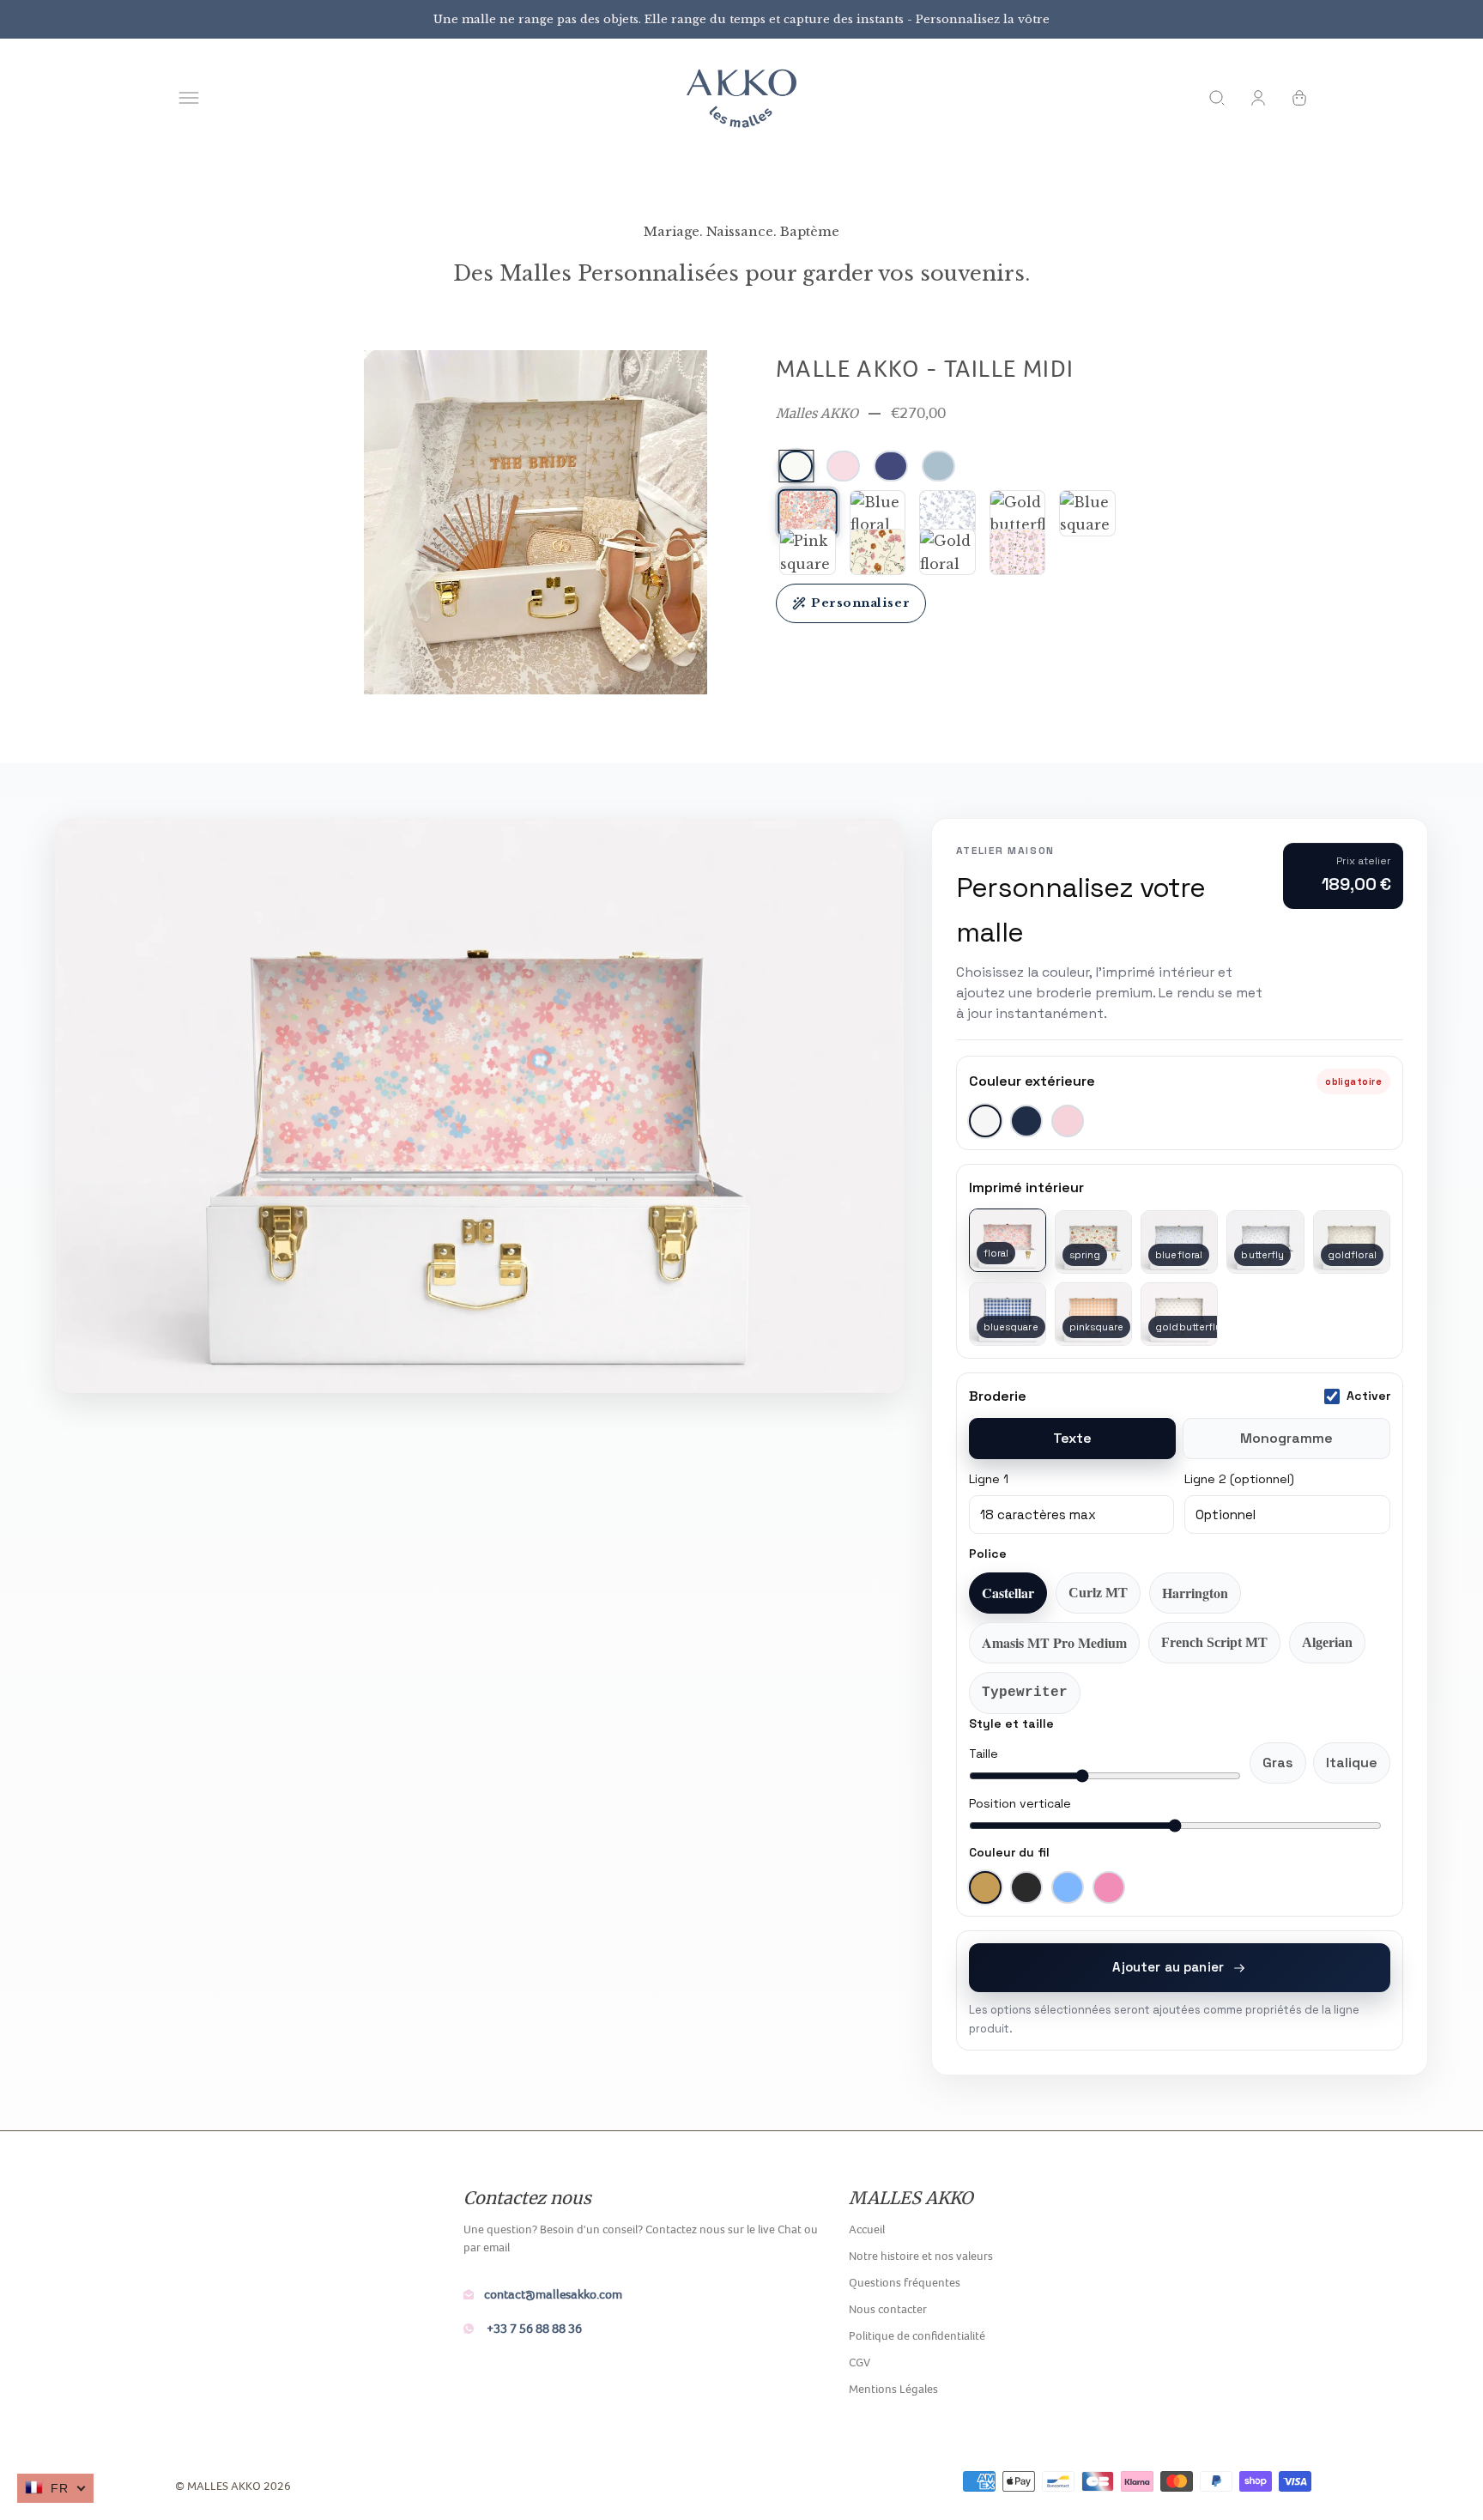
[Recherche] (1217, 98)
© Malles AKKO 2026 (233, 2486)
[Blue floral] (878, 513)
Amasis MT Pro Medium (1054, 1642)
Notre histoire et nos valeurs (921, 2256)
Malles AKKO (817, 413)
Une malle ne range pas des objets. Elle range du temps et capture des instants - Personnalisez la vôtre (741, 19)
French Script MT (1214, 1642)
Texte (1072, 1438)
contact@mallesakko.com (553, 2294)
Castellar (1008, 1593)
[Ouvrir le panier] (1299, 98)
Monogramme (1286, 1438)
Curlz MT (1098, 1593)
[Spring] (878, 552)
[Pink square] (808, 552)
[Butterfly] (947, 513)
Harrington (1195, 1593)
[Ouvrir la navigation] (189, 98)
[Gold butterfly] (1018, 513)
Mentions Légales (893, 2389)
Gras (1278, 1763)
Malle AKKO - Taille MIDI (925, 368)
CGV (860, 2362)
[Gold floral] (947, 552)
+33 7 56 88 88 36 (533, 2328)
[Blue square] (1087, 513)
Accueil (867, 2229)
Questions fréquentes (905, 2282)
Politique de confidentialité (917, 2335)
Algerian (1327, 1642)
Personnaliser (860, 603)
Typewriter (1025, 1693)
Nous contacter (888, 2309)
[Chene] (1018, 552)
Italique (1352, 1763)
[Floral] (807, 513)
